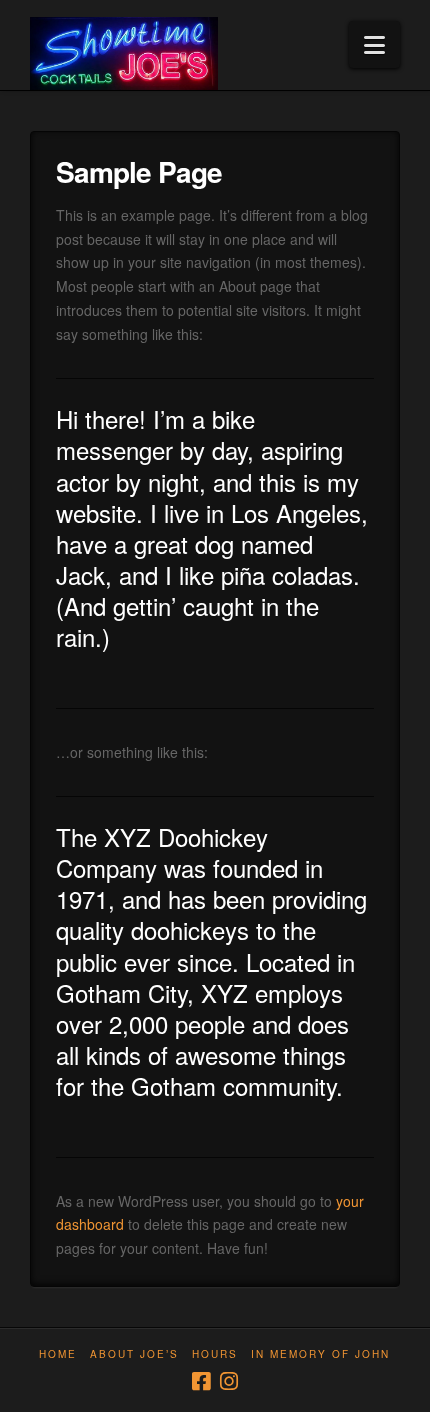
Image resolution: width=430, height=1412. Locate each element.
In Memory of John (320, 1354)
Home (58, 1354)
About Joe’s (134, 1354)
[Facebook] (201, 1381)
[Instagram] (229, 1381)
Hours (215, 1354)
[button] (374, 44)
